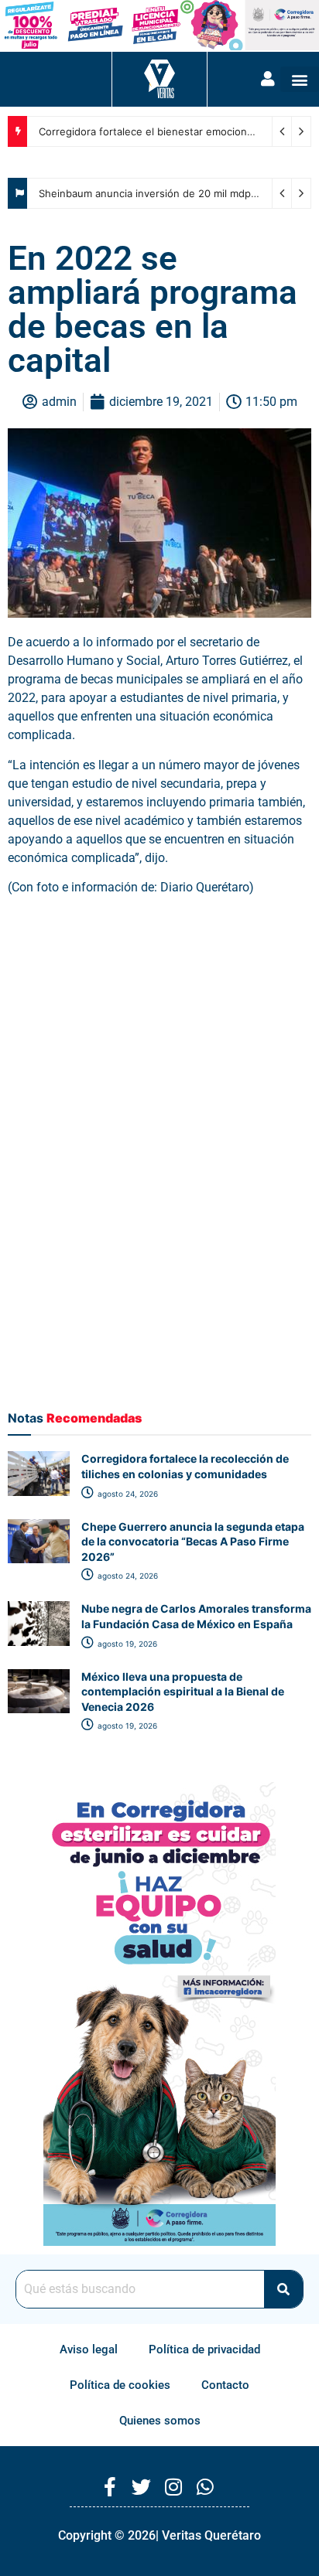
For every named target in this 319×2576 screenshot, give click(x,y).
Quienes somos (160, 2421)
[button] (300, 79)
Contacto (225, 2385)
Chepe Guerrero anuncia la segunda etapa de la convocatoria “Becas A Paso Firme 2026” (193, 1542)
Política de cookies (120, 2385)
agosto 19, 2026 (126, 1644)
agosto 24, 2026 (127, 1494)
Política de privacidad (204, 2349)
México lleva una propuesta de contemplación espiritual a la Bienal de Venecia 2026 (183, 1692)
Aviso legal (89, 2349)
